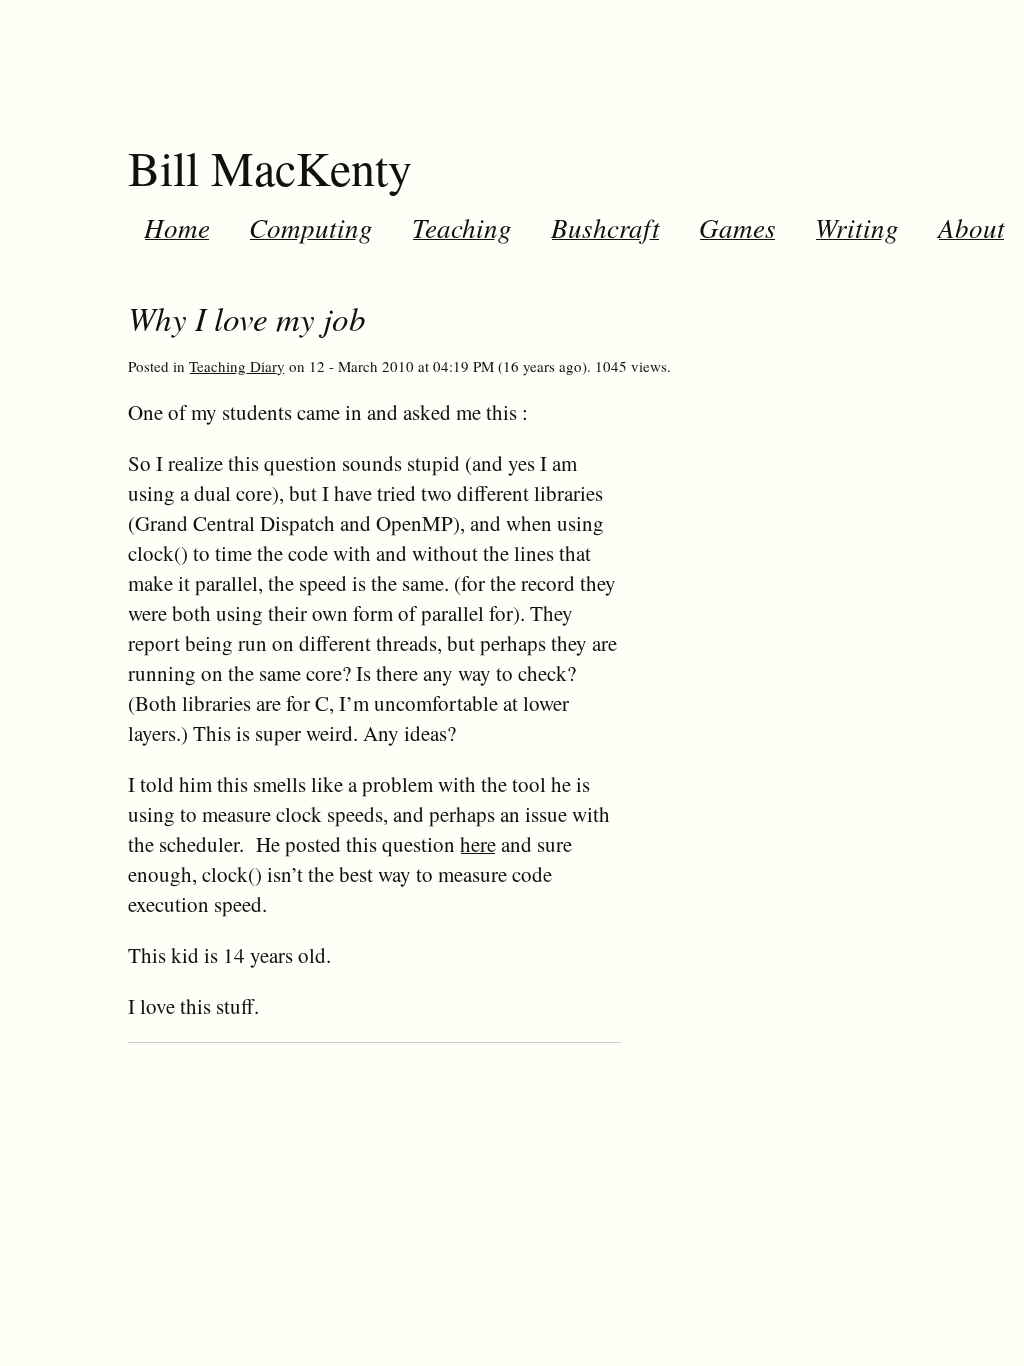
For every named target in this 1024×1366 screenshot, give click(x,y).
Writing (857, 227)
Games (737, 227)
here (478, 844)
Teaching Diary (237, 366)
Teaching (462, 227)
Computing (311, 227)
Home (177, 227)
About (971, 227)
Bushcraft (605, 227)
